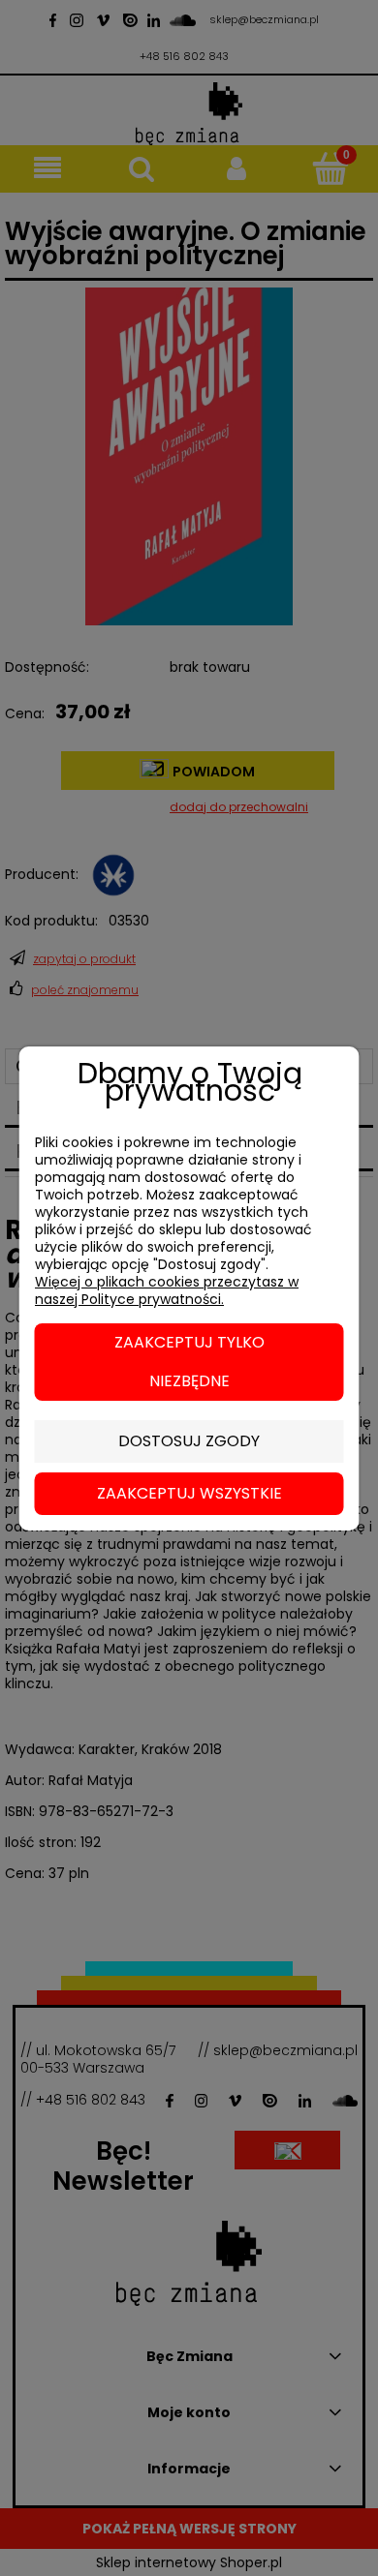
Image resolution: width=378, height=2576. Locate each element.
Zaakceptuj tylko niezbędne (189, 1362)
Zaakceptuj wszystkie (189, 1493)
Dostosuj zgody (189, 1441)
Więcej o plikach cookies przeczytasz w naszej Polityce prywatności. (167, 1290)
